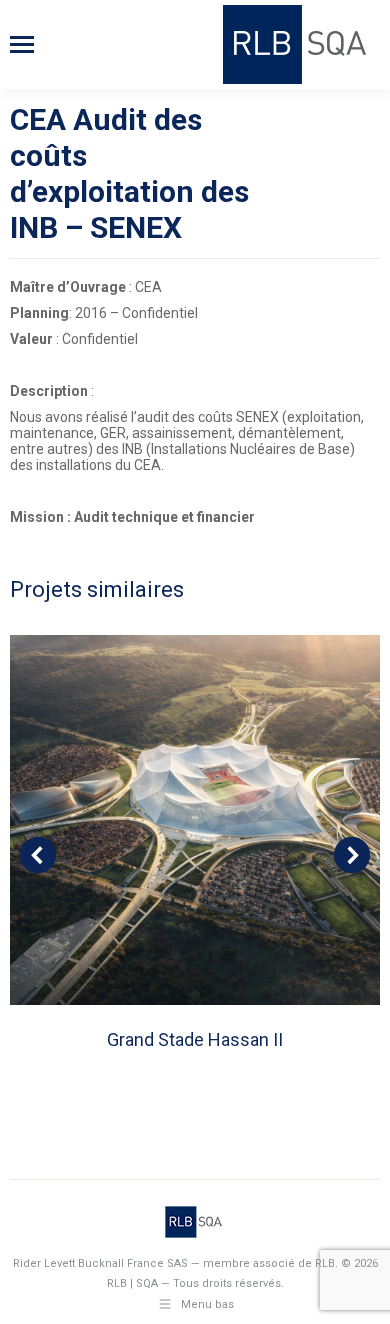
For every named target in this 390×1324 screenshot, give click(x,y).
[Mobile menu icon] (22, 44)
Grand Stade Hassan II (195, 1039)
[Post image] (195, 820)
